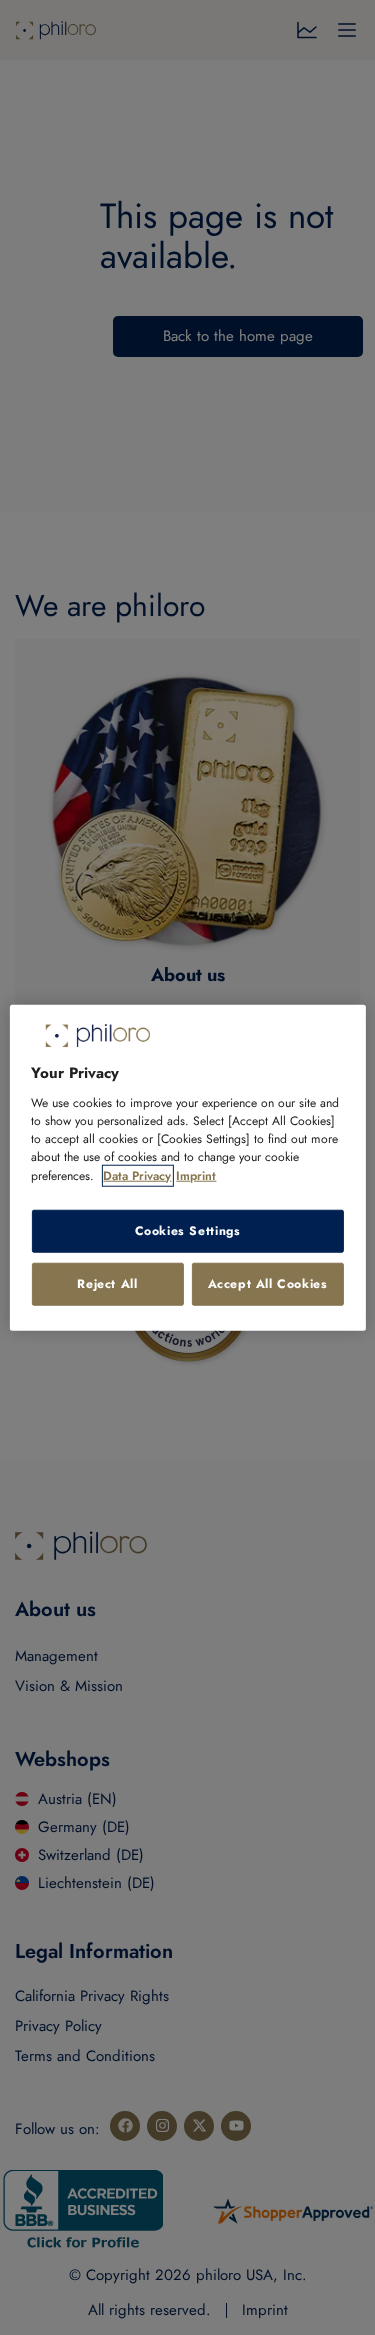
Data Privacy (137, 1175)
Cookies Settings (188, 1231)
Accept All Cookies (268, 1284)
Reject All (107, 1284)
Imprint (196, 1175)
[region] (187, 1167)
